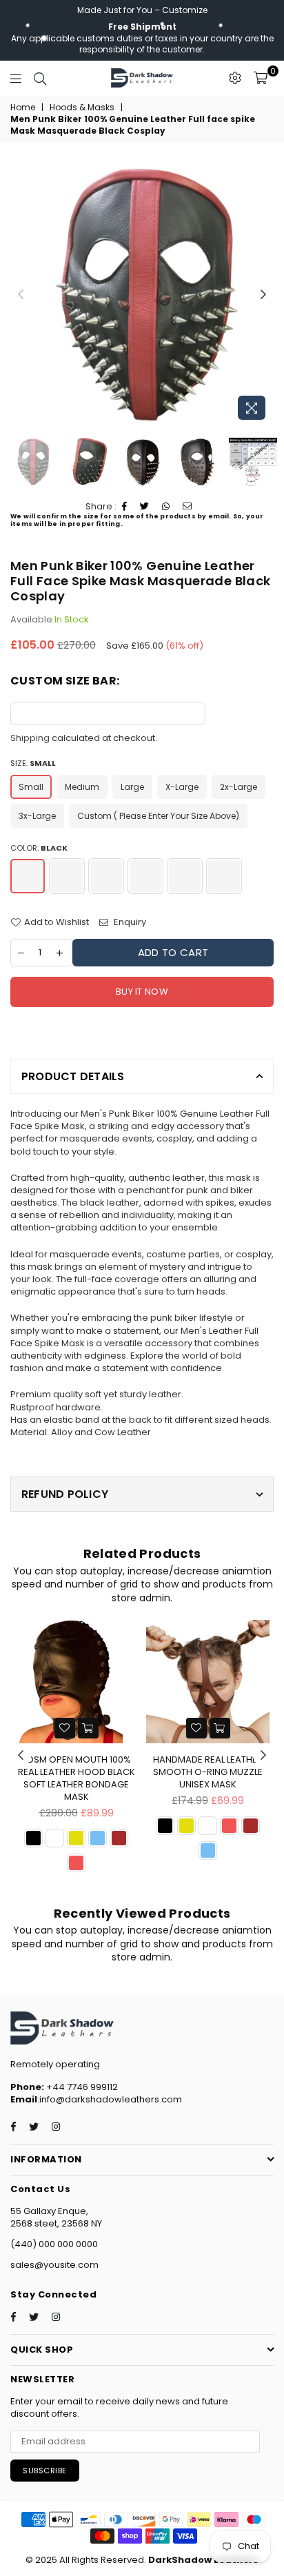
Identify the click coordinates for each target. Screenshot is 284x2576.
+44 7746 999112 (64, 2087)
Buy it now (142, 992)
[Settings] (235, 78)
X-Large (182, 787)
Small (31, 787)
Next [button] (263, 295)
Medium (82, 787)
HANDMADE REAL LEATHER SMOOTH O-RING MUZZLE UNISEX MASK (208, 1772)
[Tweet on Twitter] (145, 507)
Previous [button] (21, 295)
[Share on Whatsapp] (166, 507)
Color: (39, 848)
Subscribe (45, 2471)
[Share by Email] (187, 507)
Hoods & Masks (82, 108)
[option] (142, 295)
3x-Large (37, 816)
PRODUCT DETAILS (73, 1076)
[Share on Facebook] (125, 507)
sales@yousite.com (54, 2265)
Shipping (30, 738)
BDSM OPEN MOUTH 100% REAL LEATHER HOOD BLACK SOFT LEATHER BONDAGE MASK (77, 1778)
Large (132, 787)
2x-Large (239, 787)
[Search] (40, 78)
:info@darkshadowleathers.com (110, 2099)
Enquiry (129, 922)
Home (23, 108)
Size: (33, 763)
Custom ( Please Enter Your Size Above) (158, 816)
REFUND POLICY (65, 1494)
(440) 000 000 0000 (54, 2244)
